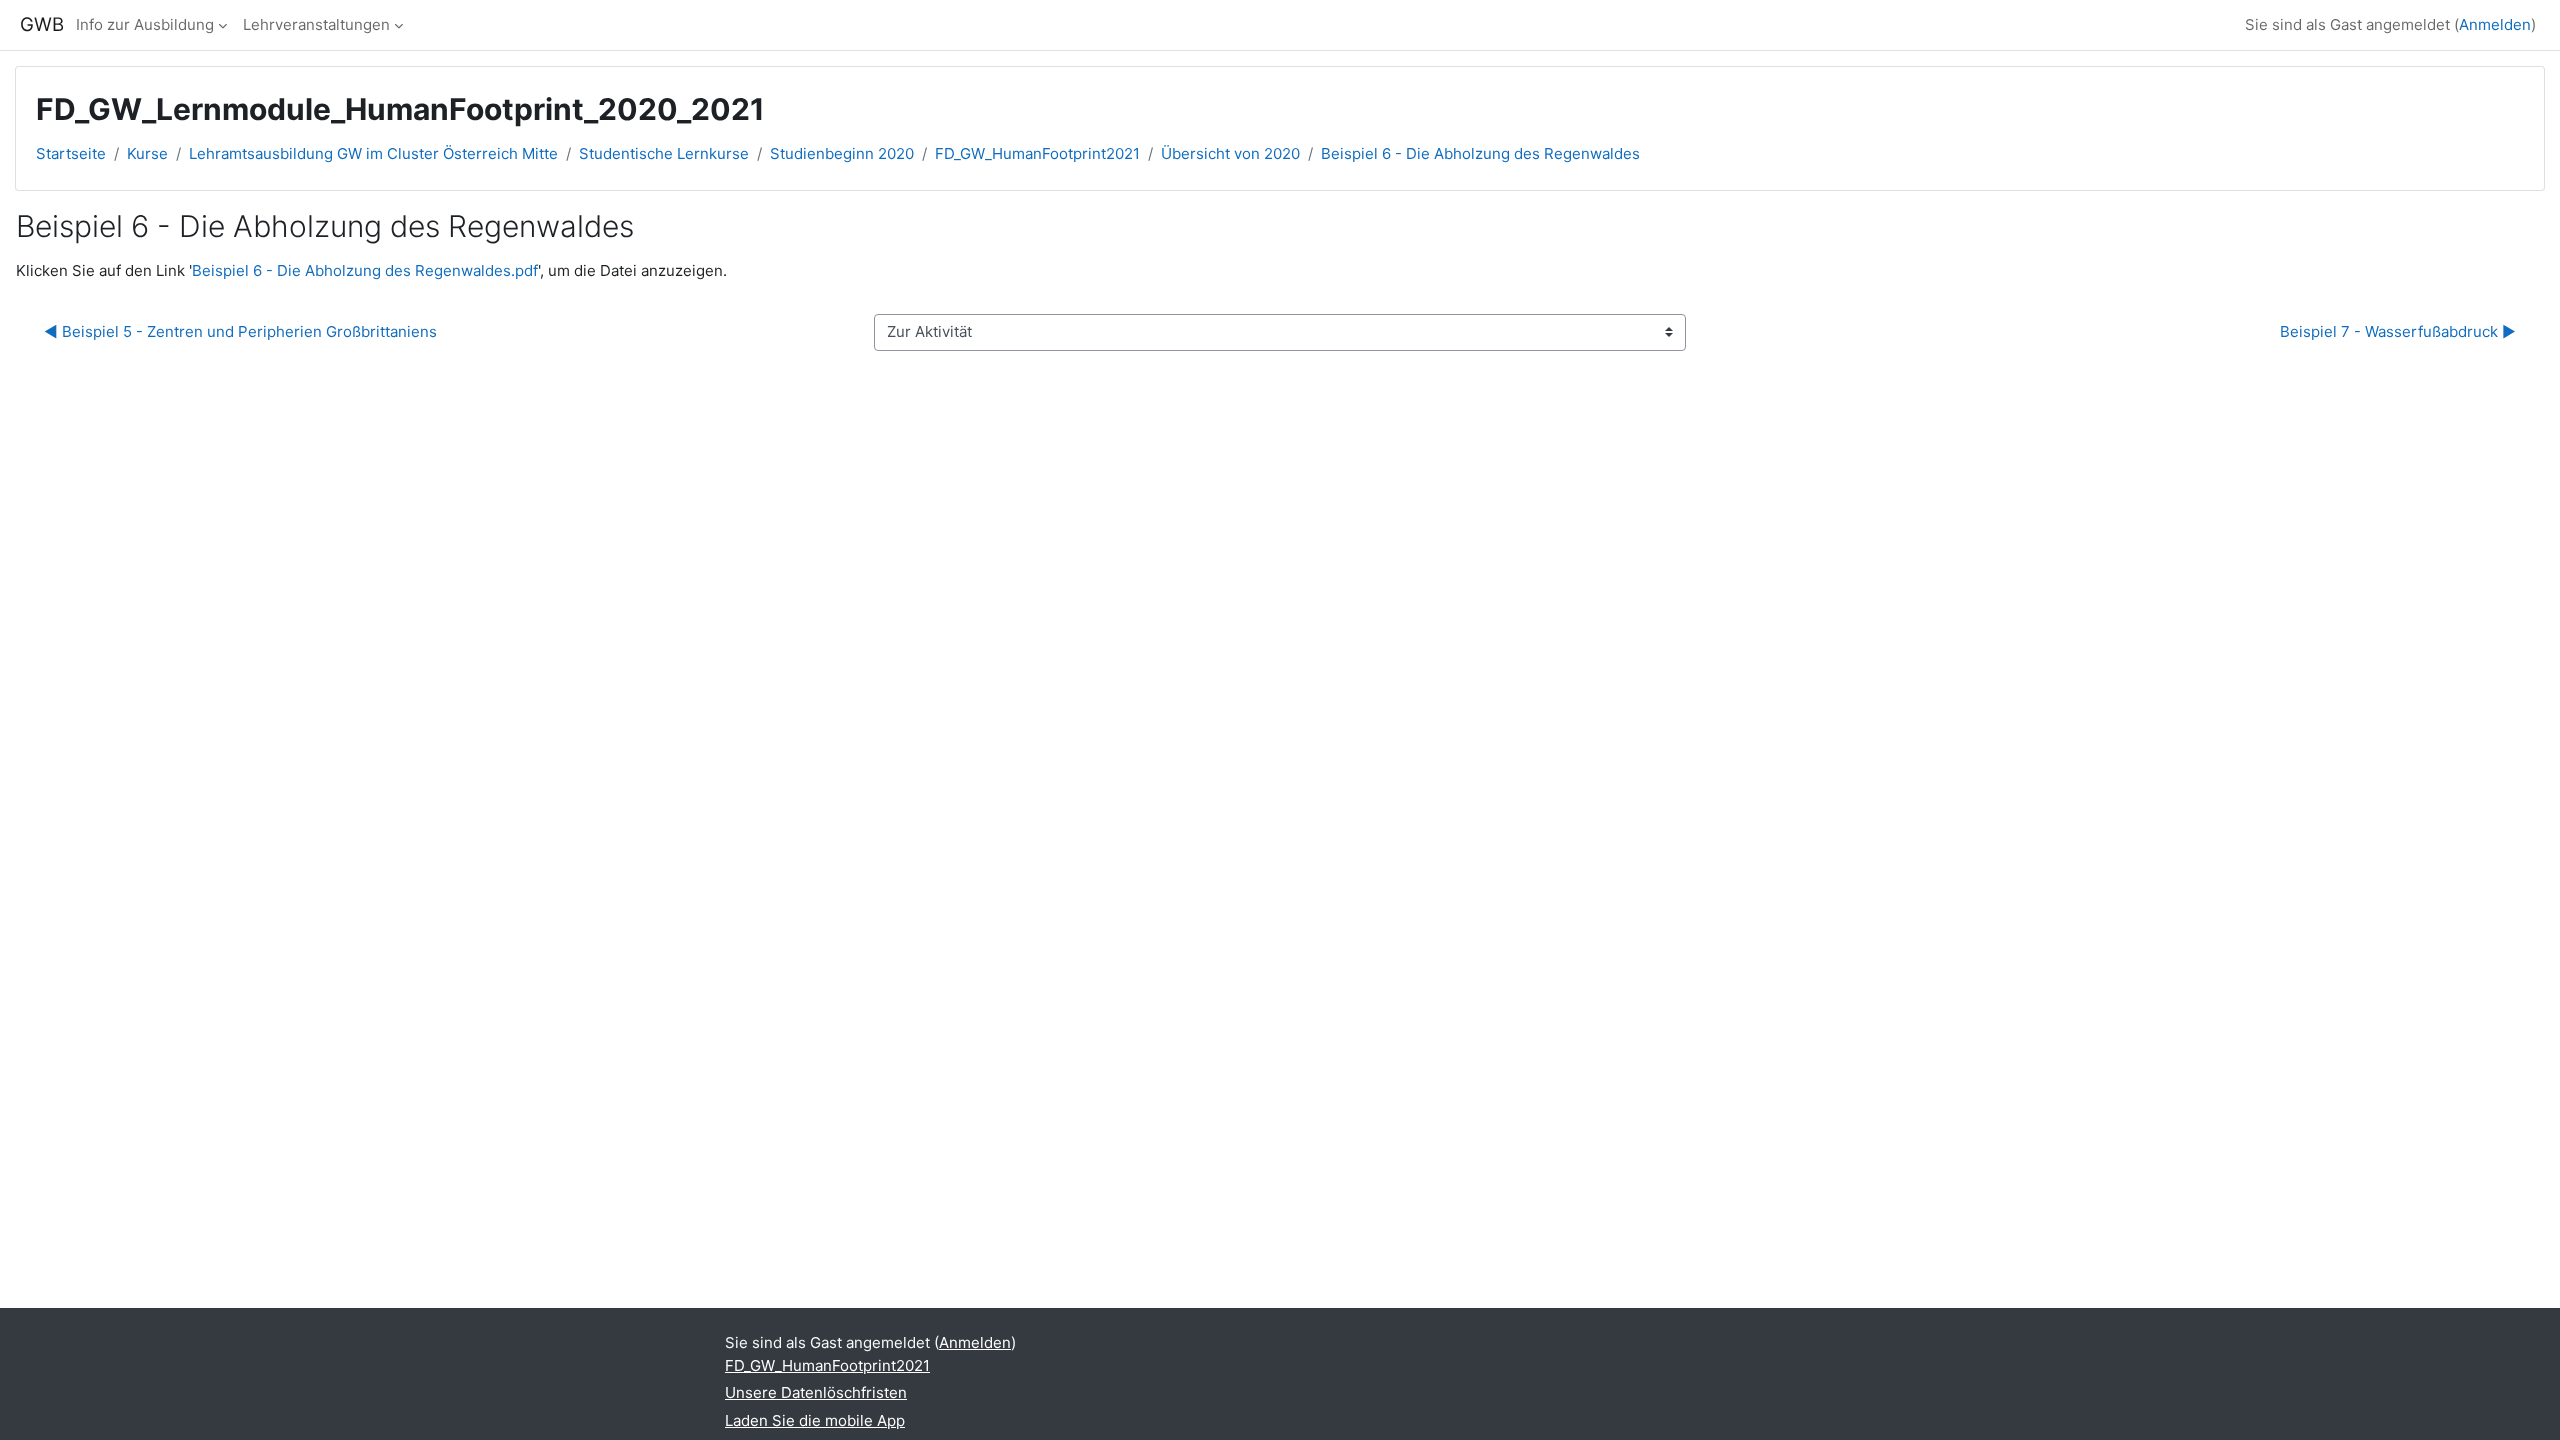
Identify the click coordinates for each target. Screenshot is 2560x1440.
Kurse (147, 153)
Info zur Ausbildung (145, 24)
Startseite (71, 153)
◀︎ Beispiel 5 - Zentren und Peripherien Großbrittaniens (240, 331)
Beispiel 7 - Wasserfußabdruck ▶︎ (2398, 331)
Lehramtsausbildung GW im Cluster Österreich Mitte (373, 153)
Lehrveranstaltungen (316, 24)
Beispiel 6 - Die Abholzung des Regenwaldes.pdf (365, 270)
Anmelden (2495, 24)
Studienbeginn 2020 (842, 153)
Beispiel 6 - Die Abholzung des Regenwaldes (1480, 153)
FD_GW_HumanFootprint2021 (1037, 153)
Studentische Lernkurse (664, 153)
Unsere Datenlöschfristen (816, 1392)
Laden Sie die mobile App (815, 1420)
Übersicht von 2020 (1230, 153)
